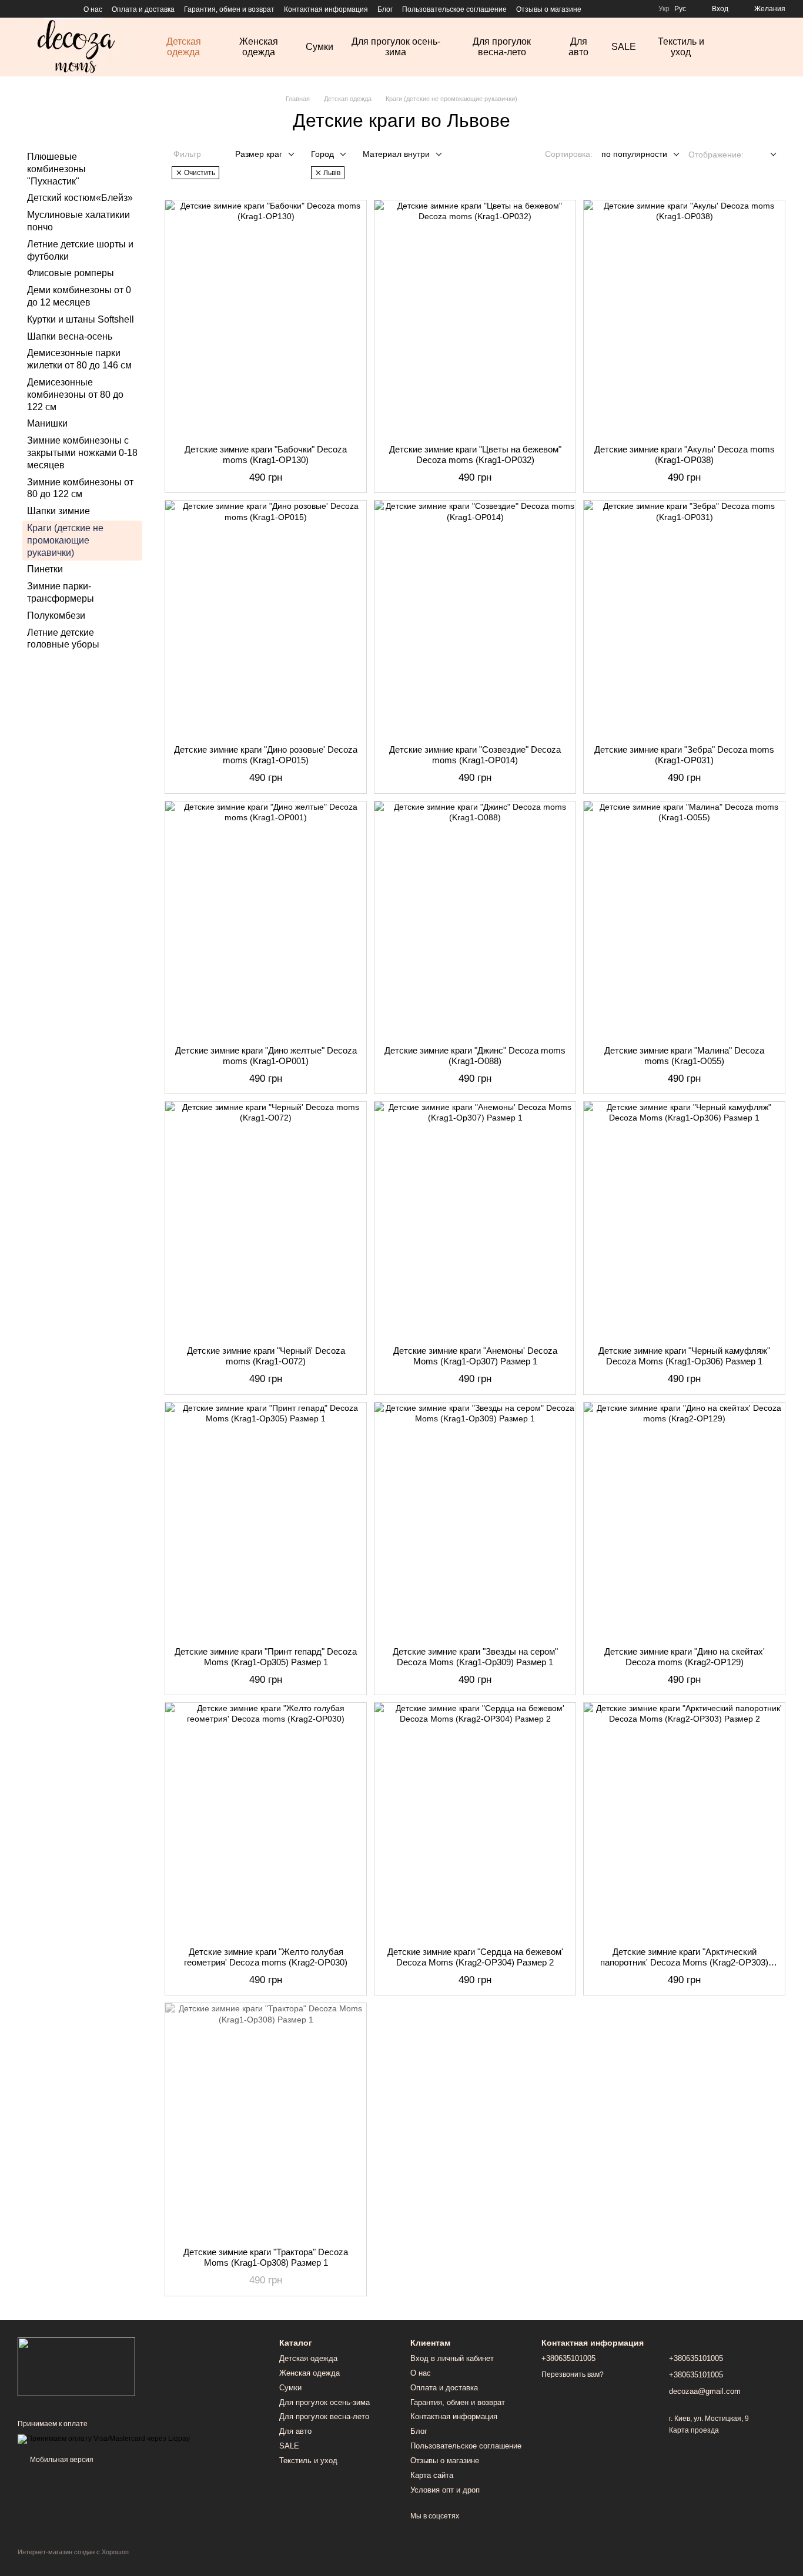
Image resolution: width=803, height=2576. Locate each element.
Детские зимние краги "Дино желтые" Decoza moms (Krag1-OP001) (266, 1056)
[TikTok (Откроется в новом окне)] (36, 9)
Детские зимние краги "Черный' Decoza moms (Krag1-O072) (266, 1356)
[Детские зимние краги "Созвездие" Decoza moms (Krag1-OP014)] (475, 618)
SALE (624, 47)
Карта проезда (694, 2430)
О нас (93, 9)
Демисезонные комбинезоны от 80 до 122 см (75, 395)
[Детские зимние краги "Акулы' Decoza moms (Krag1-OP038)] (684, 318)
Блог (385, 9)
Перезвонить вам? (573, 2374)
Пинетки (45, 569)
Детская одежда (184, 47)
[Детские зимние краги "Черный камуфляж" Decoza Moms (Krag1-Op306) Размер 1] (684, 1219)
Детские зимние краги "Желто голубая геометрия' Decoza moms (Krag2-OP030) (266, 1957)
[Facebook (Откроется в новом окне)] (51, 9)
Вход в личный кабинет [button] (452, 2358)
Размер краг (259, 154)
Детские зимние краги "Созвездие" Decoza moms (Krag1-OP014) (475, 755)
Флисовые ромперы (71, 273)
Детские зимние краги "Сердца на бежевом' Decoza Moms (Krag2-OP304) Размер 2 (475, 1957)
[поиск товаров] (745, 47)
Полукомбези (56, 615)
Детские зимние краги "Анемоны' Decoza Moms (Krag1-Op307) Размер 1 (475, 1356)
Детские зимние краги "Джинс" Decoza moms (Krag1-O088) (475, 1056)
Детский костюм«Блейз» (80, 198)
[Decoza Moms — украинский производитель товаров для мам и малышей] (76, 2366)
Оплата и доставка (143, 9)
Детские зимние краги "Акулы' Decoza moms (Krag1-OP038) (685, 455)
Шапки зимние (58, 511)
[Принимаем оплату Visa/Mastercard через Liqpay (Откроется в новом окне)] (104, 2439)
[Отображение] (764, 155)
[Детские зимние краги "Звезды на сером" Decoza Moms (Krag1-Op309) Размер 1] (475, 1520)
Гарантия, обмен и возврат (229, 9)
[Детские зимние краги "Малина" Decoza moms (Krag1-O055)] (684, 919)
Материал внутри (396, 154)
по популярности (634, 154)
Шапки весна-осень (70, 336)
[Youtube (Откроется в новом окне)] (65, 9)
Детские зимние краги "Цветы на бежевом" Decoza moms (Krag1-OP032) (475, 455)
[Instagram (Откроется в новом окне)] (22, 9)
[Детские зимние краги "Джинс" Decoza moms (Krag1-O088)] (475, 919)
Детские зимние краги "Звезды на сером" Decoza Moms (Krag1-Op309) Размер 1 (475, 1657)
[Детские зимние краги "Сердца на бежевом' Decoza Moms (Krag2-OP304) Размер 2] (475, 1820)
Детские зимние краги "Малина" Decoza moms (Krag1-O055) (684, 1056)
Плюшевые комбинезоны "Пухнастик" (56, 169)
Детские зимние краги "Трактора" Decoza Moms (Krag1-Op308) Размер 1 (266, 2257)
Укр (664, 9)
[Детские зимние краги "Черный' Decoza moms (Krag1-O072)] (266, 1219)
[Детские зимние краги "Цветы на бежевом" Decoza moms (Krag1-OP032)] (475, 318)
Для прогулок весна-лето (502, 47)
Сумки (319, 47)
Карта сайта (432, 2475)
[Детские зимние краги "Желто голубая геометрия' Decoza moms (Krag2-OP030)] (266, 1820)
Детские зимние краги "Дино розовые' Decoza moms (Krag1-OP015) (266, 755)
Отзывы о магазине (549, 9)
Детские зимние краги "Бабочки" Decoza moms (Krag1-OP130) (266, 455)
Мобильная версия (61, 2460)
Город (322, 154)
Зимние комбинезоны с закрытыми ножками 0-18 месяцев (82, 453)
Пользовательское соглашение (454, 9)
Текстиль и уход (681, 47)
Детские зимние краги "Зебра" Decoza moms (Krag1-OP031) (684, 755)
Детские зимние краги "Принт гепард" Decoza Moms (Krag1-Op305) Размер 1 (266, 1657)
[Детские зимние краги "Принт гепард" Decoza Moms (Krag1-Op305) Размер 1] (266, 1520)
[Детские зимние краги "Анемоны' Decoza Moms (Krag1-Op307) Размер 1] (475, 1219)
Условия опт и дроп (445, 2490)
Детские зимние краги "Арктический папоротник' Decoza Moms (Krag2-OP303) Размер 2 (684, 1962)
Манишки (47, 423)
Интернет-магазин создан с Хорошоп (73, 2552)
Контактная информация (326, 9)
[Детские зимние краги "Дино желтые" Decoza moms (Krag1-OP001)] (266, 919)
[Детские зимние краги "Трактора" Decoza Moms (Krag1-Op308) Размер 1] (266, 2121)
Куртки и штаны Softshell (81, 319)
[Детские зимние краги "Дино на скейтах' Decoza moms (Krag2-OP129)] (684, 1520)
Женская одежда (259, 47)
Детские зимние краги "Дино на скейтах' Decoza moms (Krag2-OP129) (685, 1657)
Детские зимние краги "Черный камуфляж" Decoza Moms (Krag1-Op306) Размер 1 (684, 1356)
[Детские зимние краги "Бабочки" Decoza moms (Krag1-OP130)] (266, 318)
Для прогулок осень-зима (396, 47)
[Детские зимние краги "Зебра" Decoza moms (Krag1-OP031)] (684, 618)
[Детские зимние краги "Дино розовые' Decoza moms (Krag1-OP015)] (266, 618)
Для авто (578, 47)
